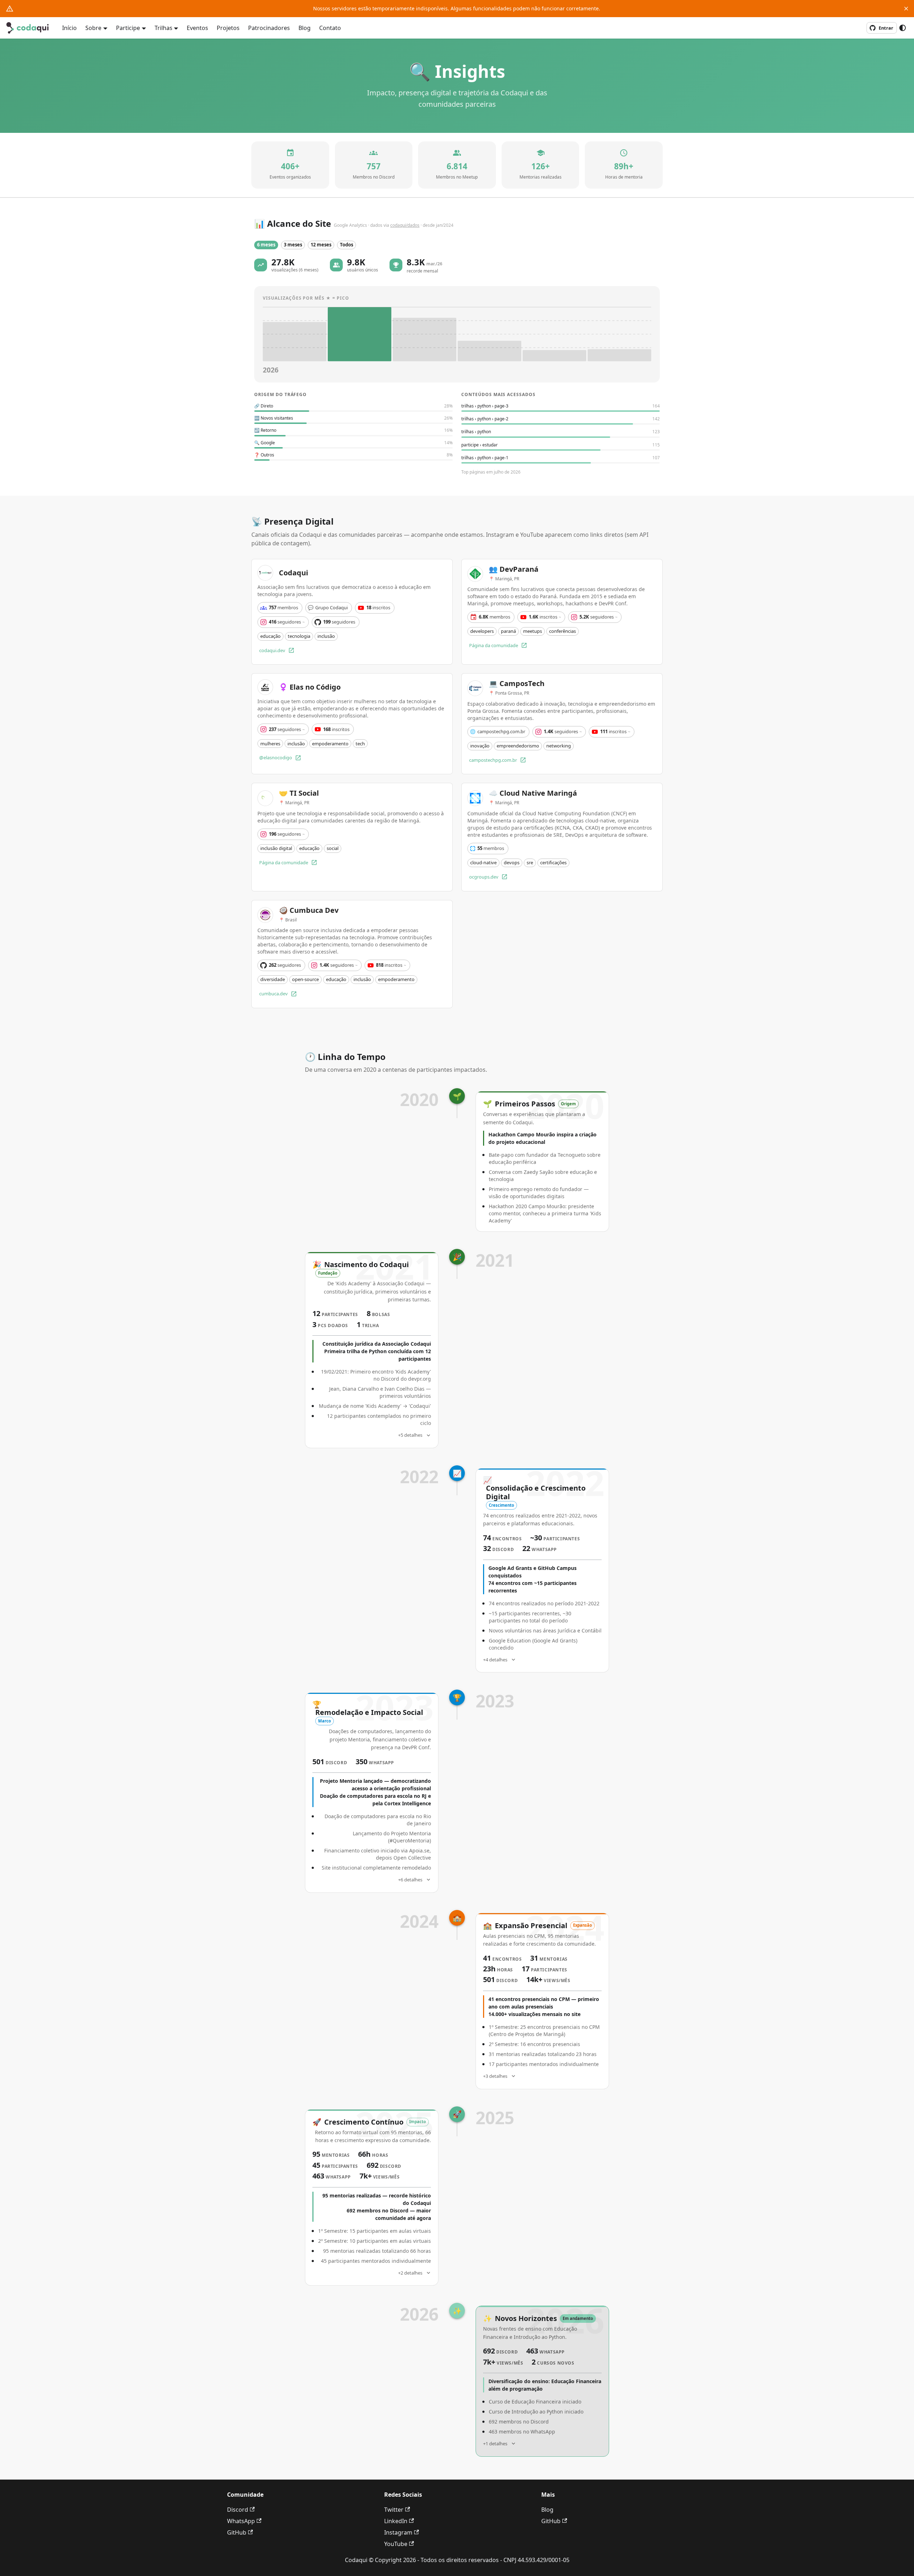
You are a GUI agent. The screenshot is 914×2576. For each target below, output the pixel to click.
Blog (305, 28)
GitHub (237, 2532)
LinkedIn (396, 2521)
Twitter (394, 2510)
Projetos (228, 28)
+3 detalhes (495, 2076)
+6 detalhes (410, 1880)
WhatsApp (241, 2521)
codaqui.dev (272, 650)
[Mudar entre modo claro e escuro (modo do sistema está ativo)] (903, 28)
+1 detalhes (495, 2444)
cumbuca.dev (273, 994)
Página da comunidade (494, 645)
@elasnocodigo (276, 757)
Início (69, 28)
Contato (330, 28)
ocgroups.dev (484, 877)
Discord (238, 2510)
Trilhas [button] (164, 28)
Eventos (197, 28)
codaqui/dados (405, 225)
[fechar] (906, 9)
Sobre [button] (93, 28)
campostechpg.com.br (493, 760)
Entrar (886, 28)
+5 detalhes (410, 1435)
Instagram (398, 2532)
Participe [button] (128, 28)
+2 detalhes (410, 2273)
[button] (266, 245)
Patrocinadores (269, 28)
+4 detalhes (495, 1660)
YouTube (396, 2544)
